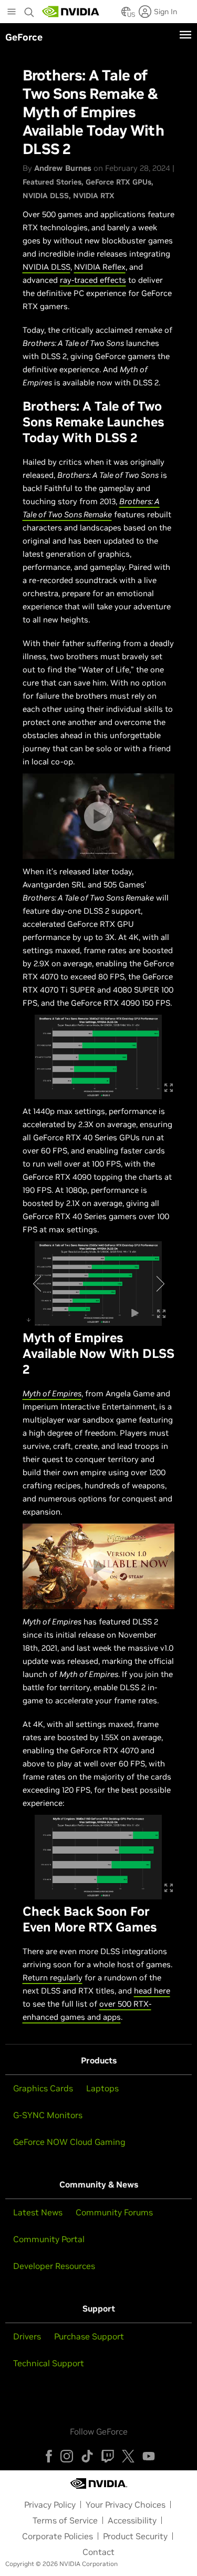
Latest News (38, 2212)
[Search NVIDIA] (29, 9)
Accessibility (132, 2520)
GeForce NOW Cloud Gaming (69, 2142)
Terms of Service (65, 2520)
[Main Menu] (12, 13)
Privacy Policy (50, 2505)
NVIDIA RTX (94, 196)
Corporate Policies (58, 2536)
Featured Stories (52, 182)
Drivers (27, 2336)
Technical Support (49, 2363)
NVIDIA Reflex (100, 267)
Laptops (102, 2088)
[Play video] (99, 816)
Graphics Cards (43, 2088)
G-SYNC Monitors (48, 2115)
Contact (98, 2552)
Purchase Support (89, 2336)
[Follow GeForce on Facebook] (49, 2456)
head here (152, 1991)
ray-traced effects (93, 280)
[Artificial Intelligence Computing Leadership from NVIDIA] (71, 12)
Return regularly (53, 1977)
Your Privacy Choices (126, 2505)
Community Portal (49, 2239)
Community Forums (114, 2212)
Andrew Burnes (63, 168)
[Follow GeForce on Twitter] (128, 2456)
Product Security (135, 2536)
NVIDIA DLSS (46, 196)
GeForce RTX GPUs (118, 182)
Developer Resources (54, 2266)
